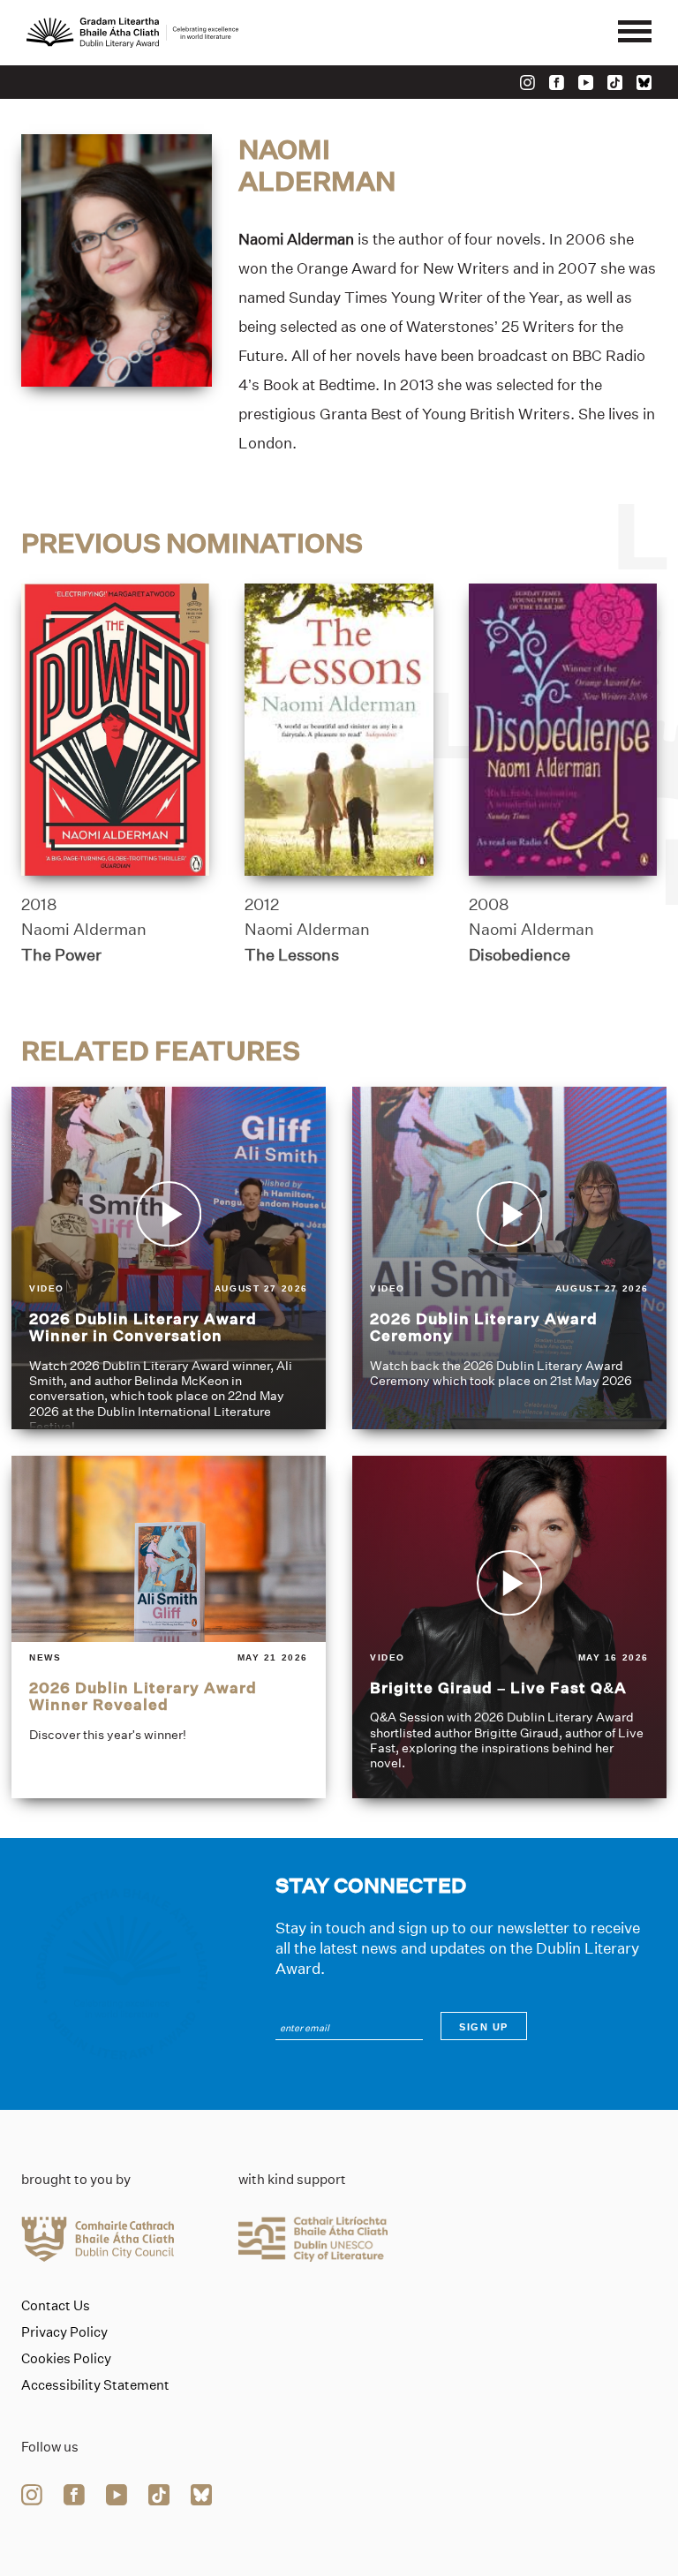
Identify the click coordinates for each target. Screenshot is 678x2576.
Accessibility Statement (95, 2385)
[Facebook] (557, 83)
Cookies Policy (66, 2359)
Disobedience (520, 955)
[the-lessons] (339, 730)
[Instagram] (527, 83)
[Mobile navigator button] (635, 33)
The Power (61, 955)
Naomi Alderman (84, 930)
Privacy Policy (64, 2332)
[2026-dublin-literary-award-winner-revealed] (169, 1627)
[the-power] (115, 730)
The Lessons (292, 955)
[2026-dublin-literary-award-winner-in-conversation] (169, 1258)
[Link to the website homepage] (132, 33)
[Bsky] (644, 83)
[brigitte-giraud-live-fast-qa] (509, 1627)
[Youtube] (586, 83)
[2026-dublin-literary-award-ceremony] (509, 1258)
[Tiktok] (615, 83)
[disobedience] (563, 730)
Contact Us (56, 2306)
